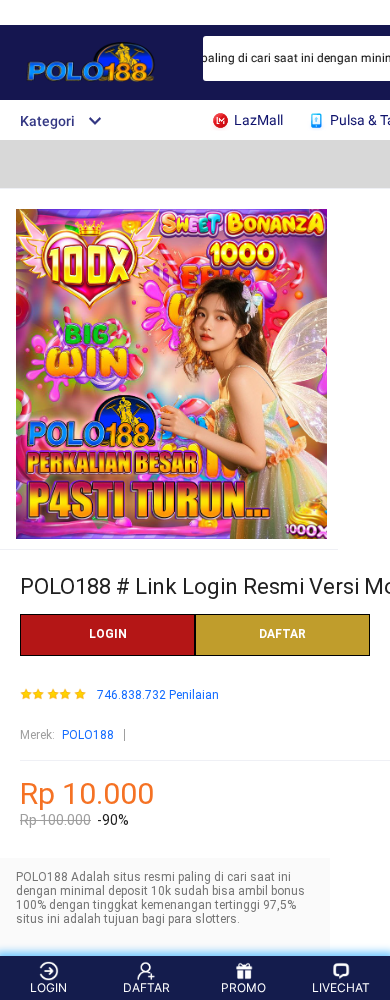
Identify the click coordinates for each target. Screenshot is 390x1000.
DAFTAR (282, 634)
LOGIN (108, 634)
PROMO (243, 987)
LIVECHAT (341, 987)
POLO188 (88, 735)
